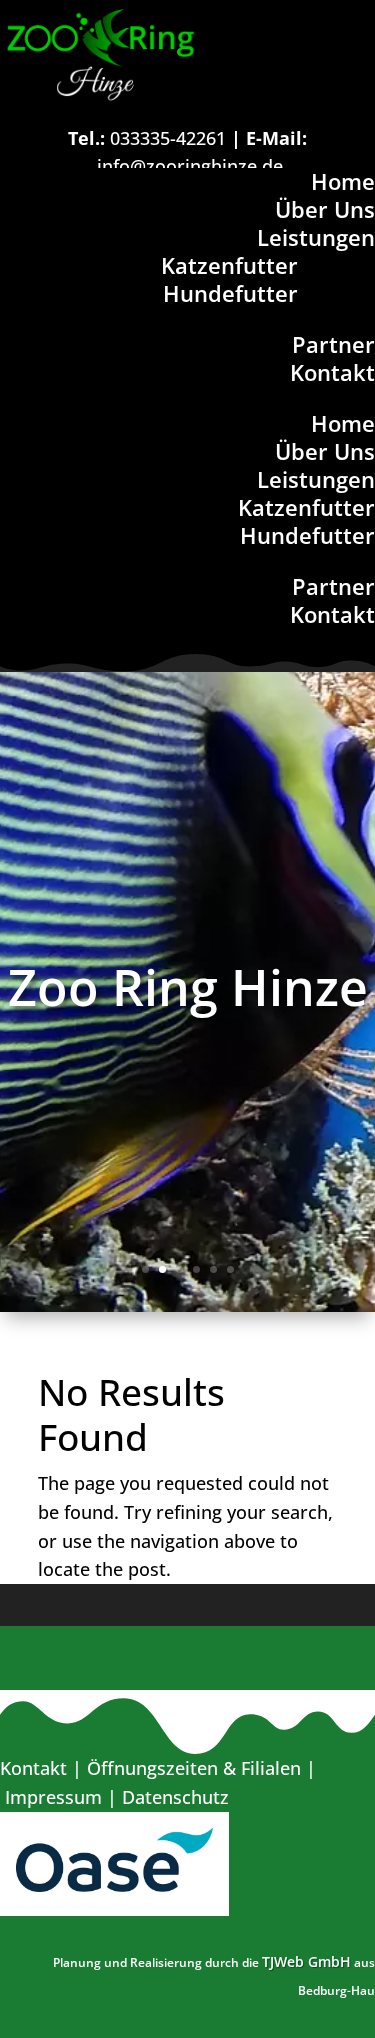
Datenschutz (175, 1797)
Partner (333, 344)
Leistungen (316, 237)
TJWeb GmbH (306, 1961)
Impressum (53, 1797)
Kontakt (332, 372)
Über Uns (325, 209)
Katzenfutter (229, 265)
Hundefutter (230, 293)
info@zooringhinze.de (190, 166)
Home (343, 181)
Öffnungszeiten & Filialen (194, 1768)
